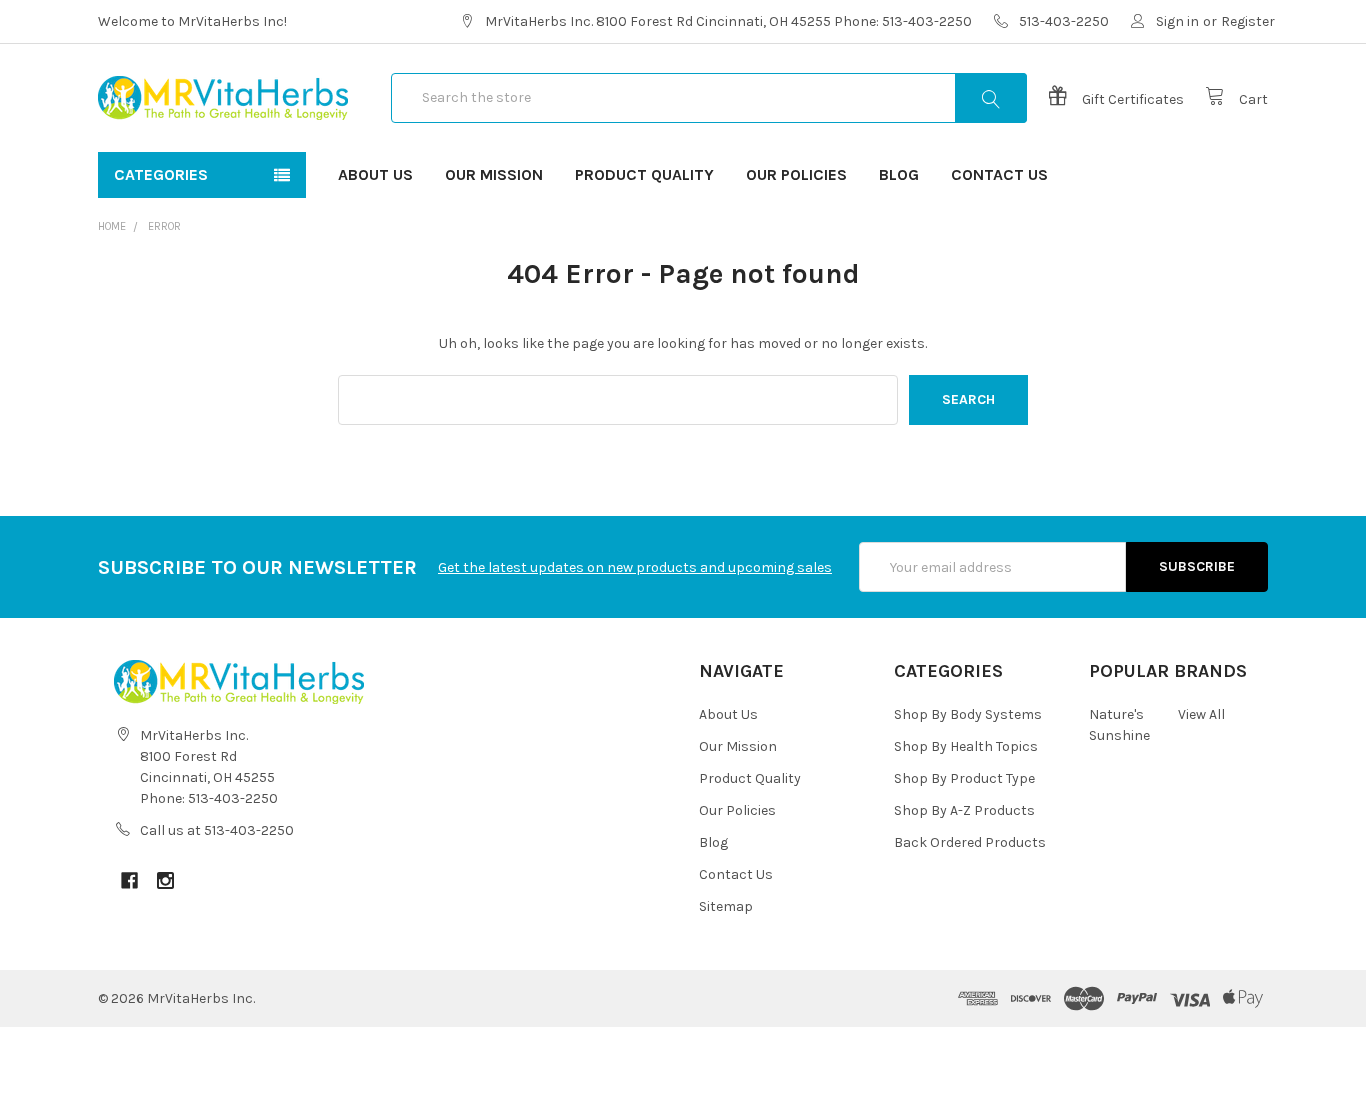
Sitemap (726, 906)
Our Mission (494, 174)
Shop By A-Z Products (964, 810)
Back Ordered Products (970, 842)
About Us (375, 174)
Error (164, 226)
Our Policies (796, 174)
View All (1201, 714)
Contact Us (999, 174)
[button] (683, 1063)
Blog (899, 174)
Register (1248, 21)
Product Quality (644, 174)
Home (112, 226)
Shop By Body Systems (968, 714)
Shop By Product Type (964, 778)
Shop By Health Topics (966, 746)
